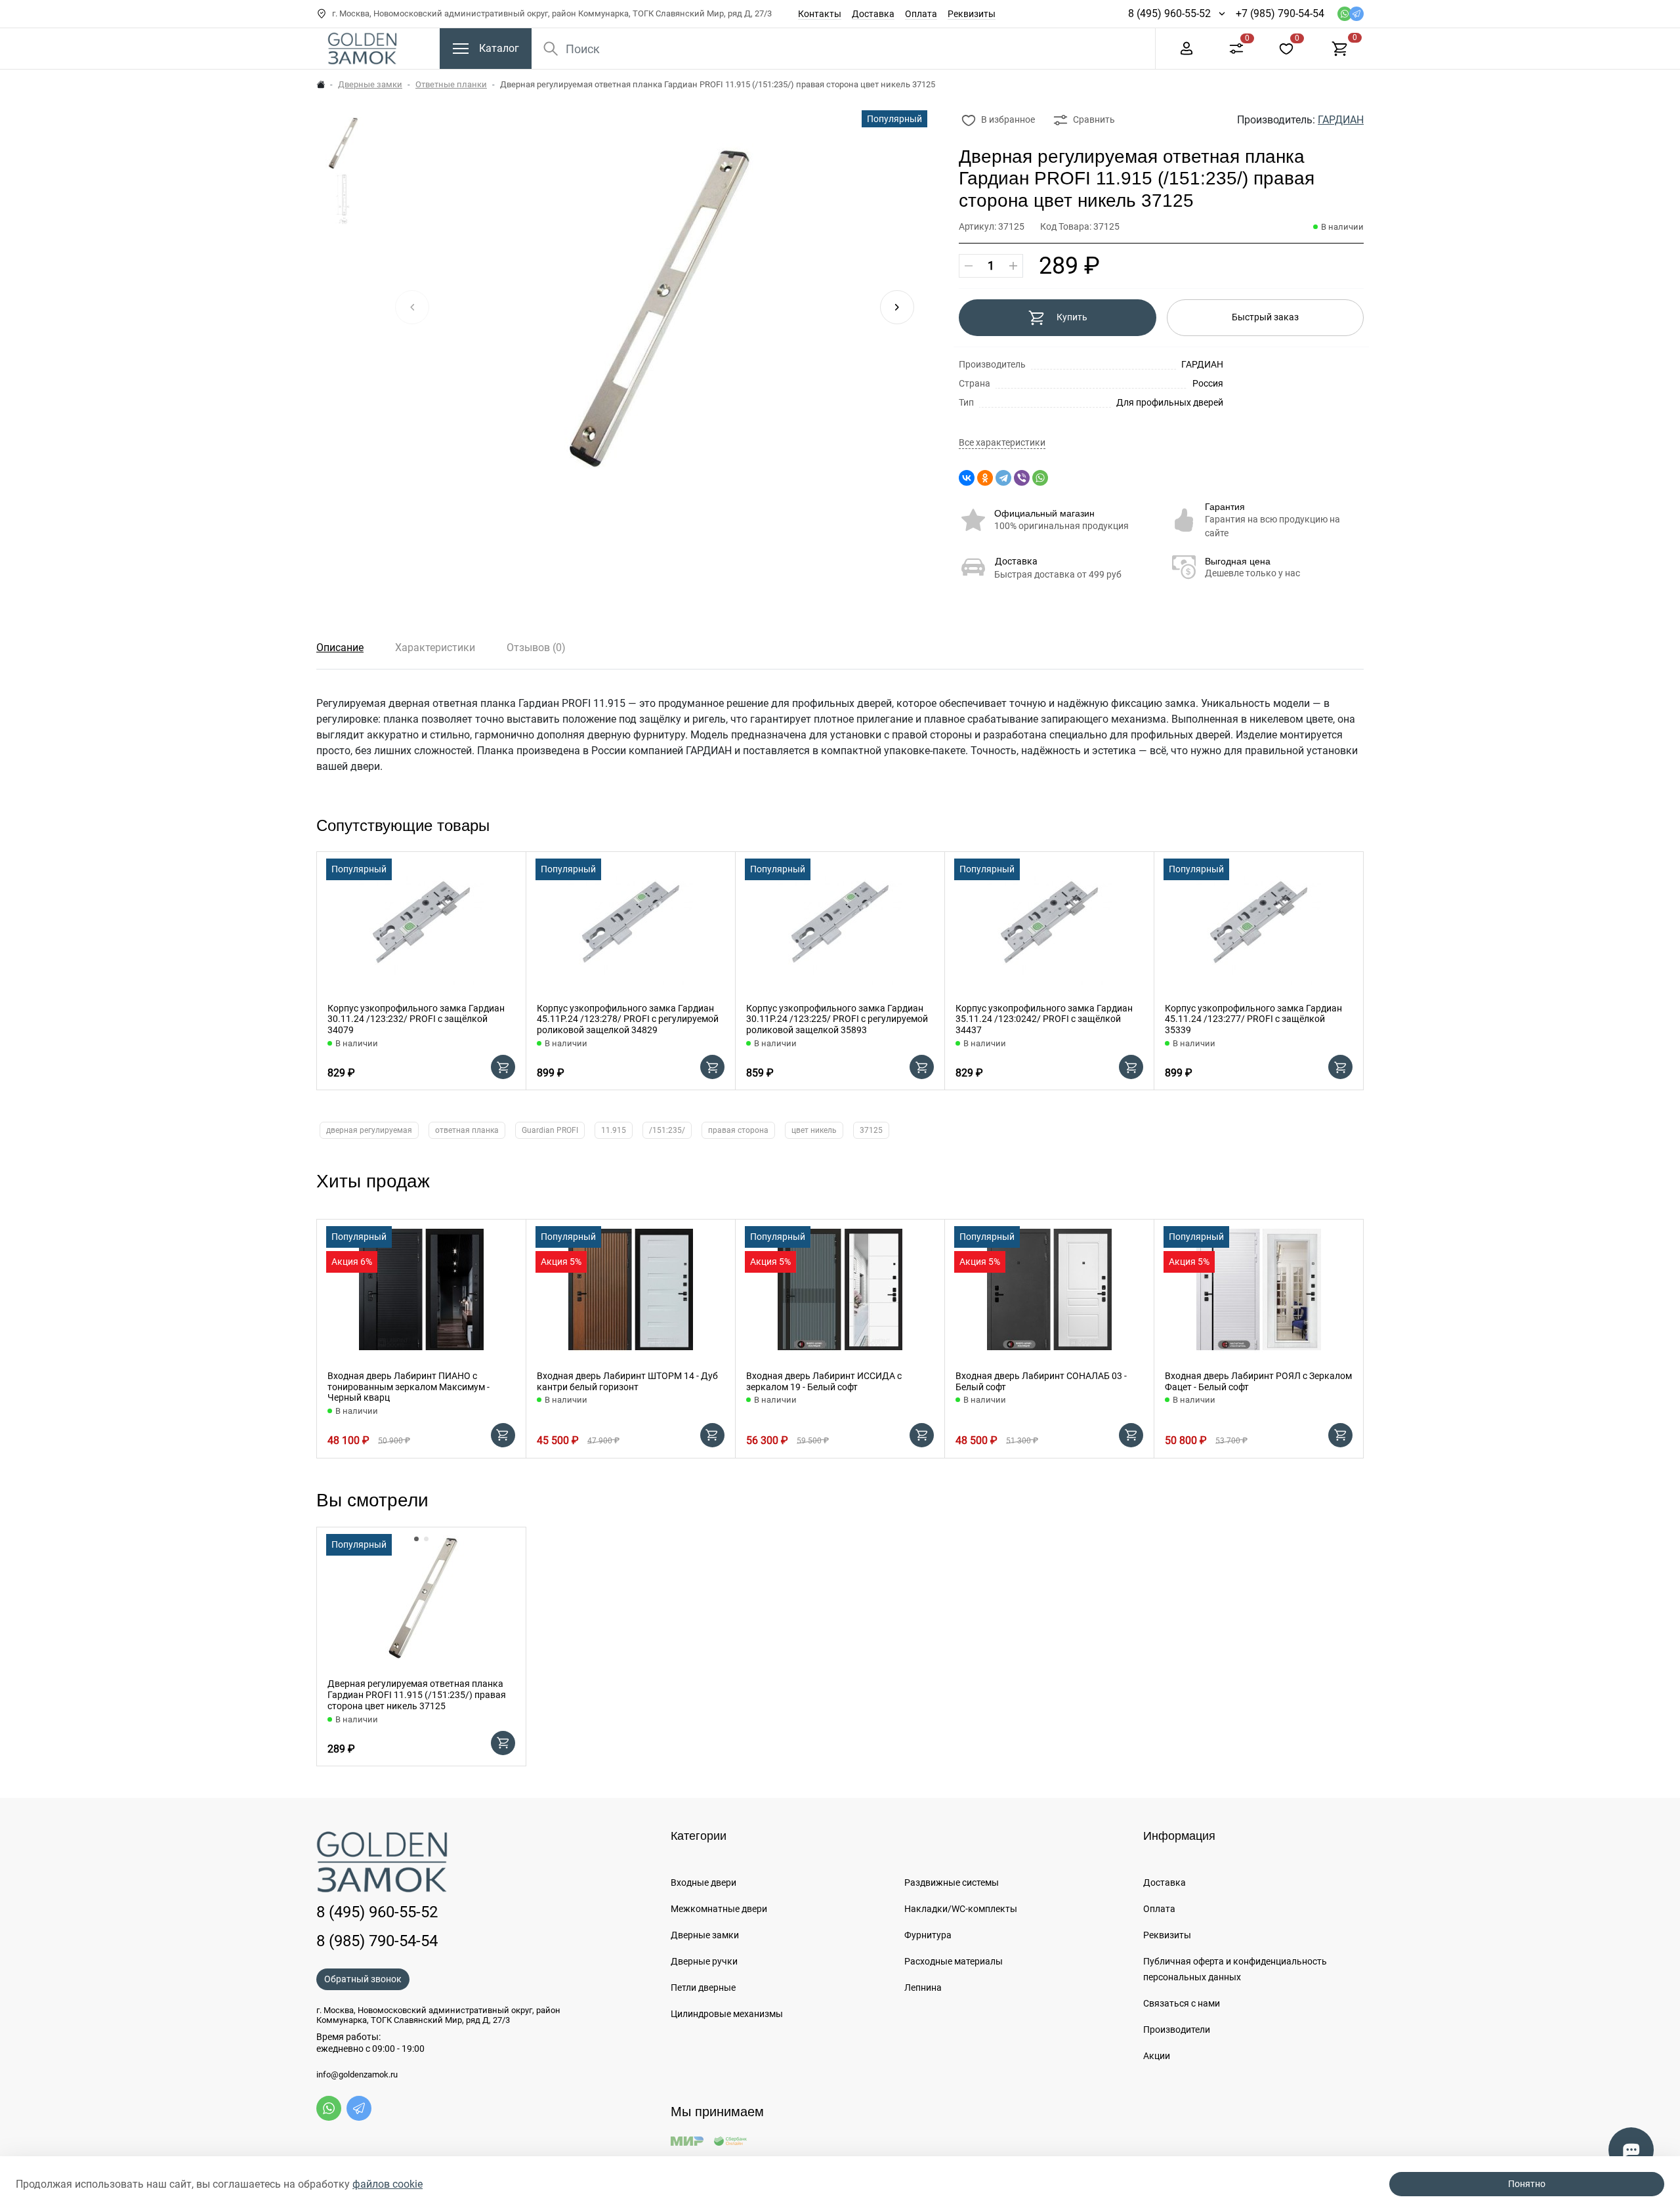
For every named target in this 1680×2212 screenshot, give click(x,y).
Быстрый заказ (1265, 317)
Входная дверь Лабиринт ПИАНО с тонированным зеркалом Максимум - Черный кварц (409, 1387)
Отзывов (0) (536, 648)
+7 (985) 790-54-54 (1280, 13)
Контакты (820, 14)
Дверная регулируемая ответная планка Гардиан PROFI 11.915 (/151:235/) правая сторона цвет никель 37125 (417, 1695)
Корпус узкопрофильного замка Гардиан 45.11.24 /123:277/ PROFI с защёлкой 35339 (1253, 1019)
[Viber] (1022, 478)
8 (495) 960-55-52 (1169, 13)
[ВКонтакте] (967, 478)
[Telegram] (1003, 478)
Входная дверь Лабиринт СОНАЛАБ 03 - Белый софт (1041, 1381)
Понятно (1527, 2184)
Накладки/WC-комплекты (961, 1909)
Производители (1177, 2030)
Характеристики (435, 648)
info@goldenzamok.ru (357, 2075)
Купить (1072, 317)
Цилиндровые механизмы (727, 2014)
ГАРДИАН (1341, 120)
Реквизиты (972, 14)
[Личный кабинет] (1186, 48)
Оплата (921, 14)
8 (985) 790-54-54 (377, 1941)
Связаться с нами (1182, 2003)
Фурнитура (928, 1935)
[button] (897, 307)
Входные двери (703, 1882)
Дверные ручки (704, 1961)
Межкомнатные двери (719, 1909)
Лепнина (923, 1988)
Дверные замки (370, 84)
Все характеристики (1002, 443)
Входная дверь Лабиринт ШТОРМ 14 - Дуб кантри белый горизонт (627, 1381)
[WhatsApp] (1040, 478)
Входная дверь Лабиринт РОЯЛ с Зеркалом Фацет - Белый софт (1258, 1381)
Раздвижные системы (952, 1882)
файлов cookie (388, 2184)
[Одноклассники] (985, 478)
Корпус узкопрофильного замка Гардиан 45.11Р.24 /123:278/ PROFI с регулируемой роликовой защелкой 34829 (628, 1019)
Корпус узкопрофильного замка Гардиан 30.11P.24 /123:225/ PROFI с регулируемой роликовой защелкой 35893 (837, 1019)
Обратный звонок (363, 1979)
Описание (340, 648)
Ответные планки (451, 84)
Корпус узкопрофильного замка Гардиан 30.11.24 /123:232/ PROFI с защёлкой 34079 (416, 1019)
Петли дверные (703, 1988)
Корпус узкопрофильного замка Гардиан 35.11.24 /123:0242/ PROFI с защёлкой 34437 (1044, 1019)
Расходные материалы (954, 1961)
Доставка (873, 14)
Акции (1157, 2056)
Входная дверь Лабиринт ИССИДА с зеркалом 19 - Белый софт (824, 1381)
